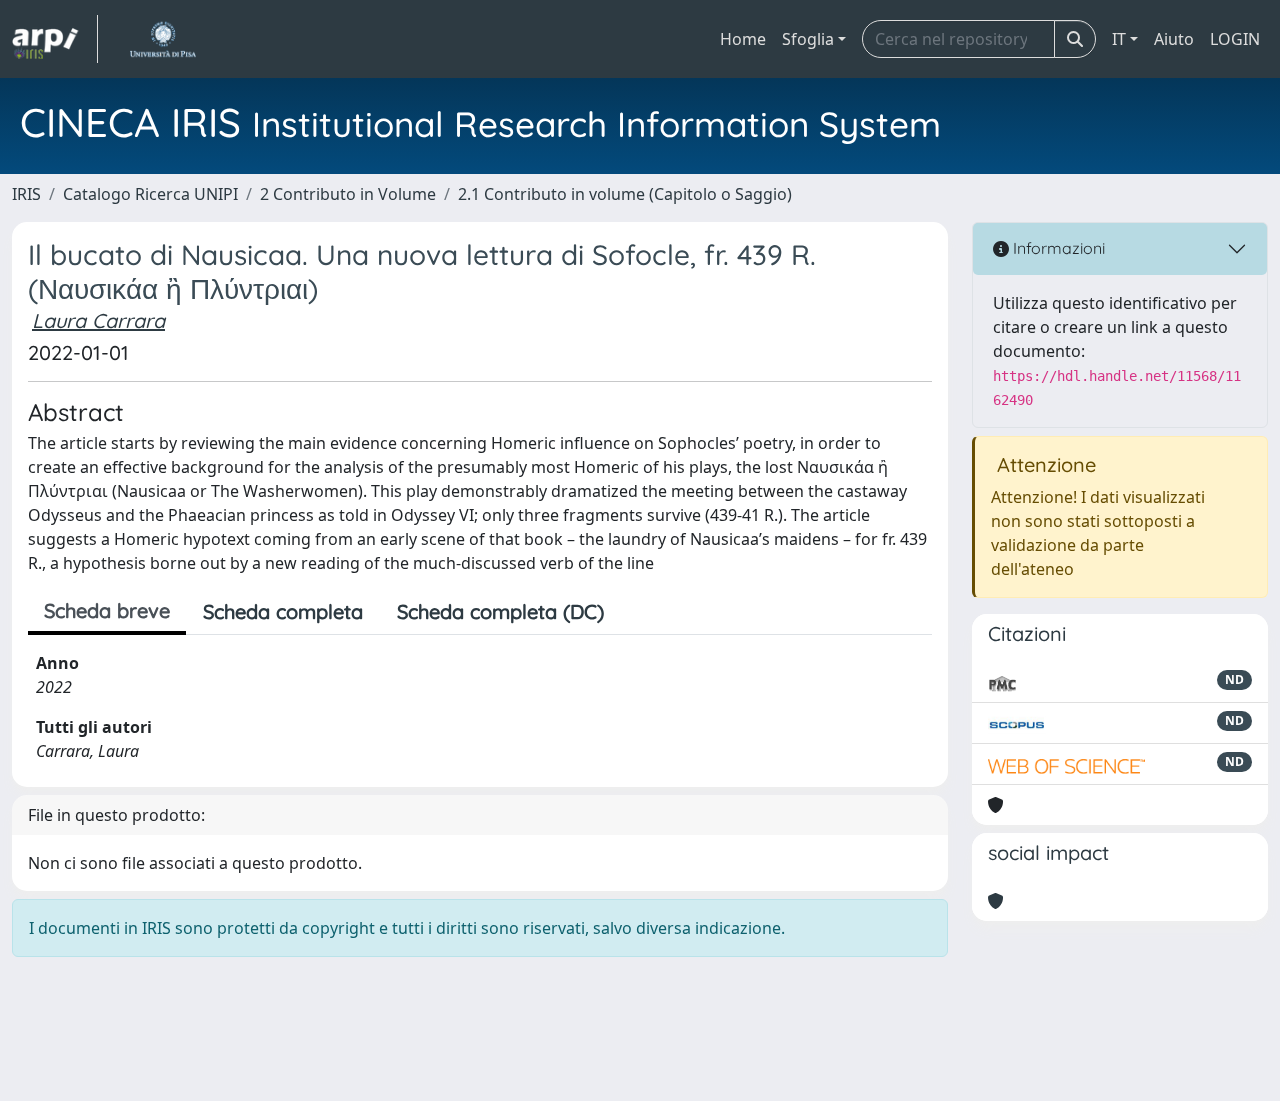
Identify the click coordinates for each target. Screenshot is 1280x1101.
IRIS (26, 194)
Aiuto (1174, 39)
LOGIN (1235, 39)
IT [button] (1119, 39)
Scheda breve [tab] (107, 610)
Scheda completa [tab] (283, 611)
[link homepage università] (162, 39)
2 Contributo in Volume (348, 194)
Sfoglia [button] (808, 39)
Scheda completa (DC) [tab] (500, 611)
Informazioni (1057, 248)
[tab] (638, 612)
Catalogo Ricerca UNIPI (150, 194)
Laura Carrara (98, 320)
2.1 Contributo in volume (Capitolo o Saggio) (625, 194)
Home (743, 39)
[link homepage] (55, 39)
